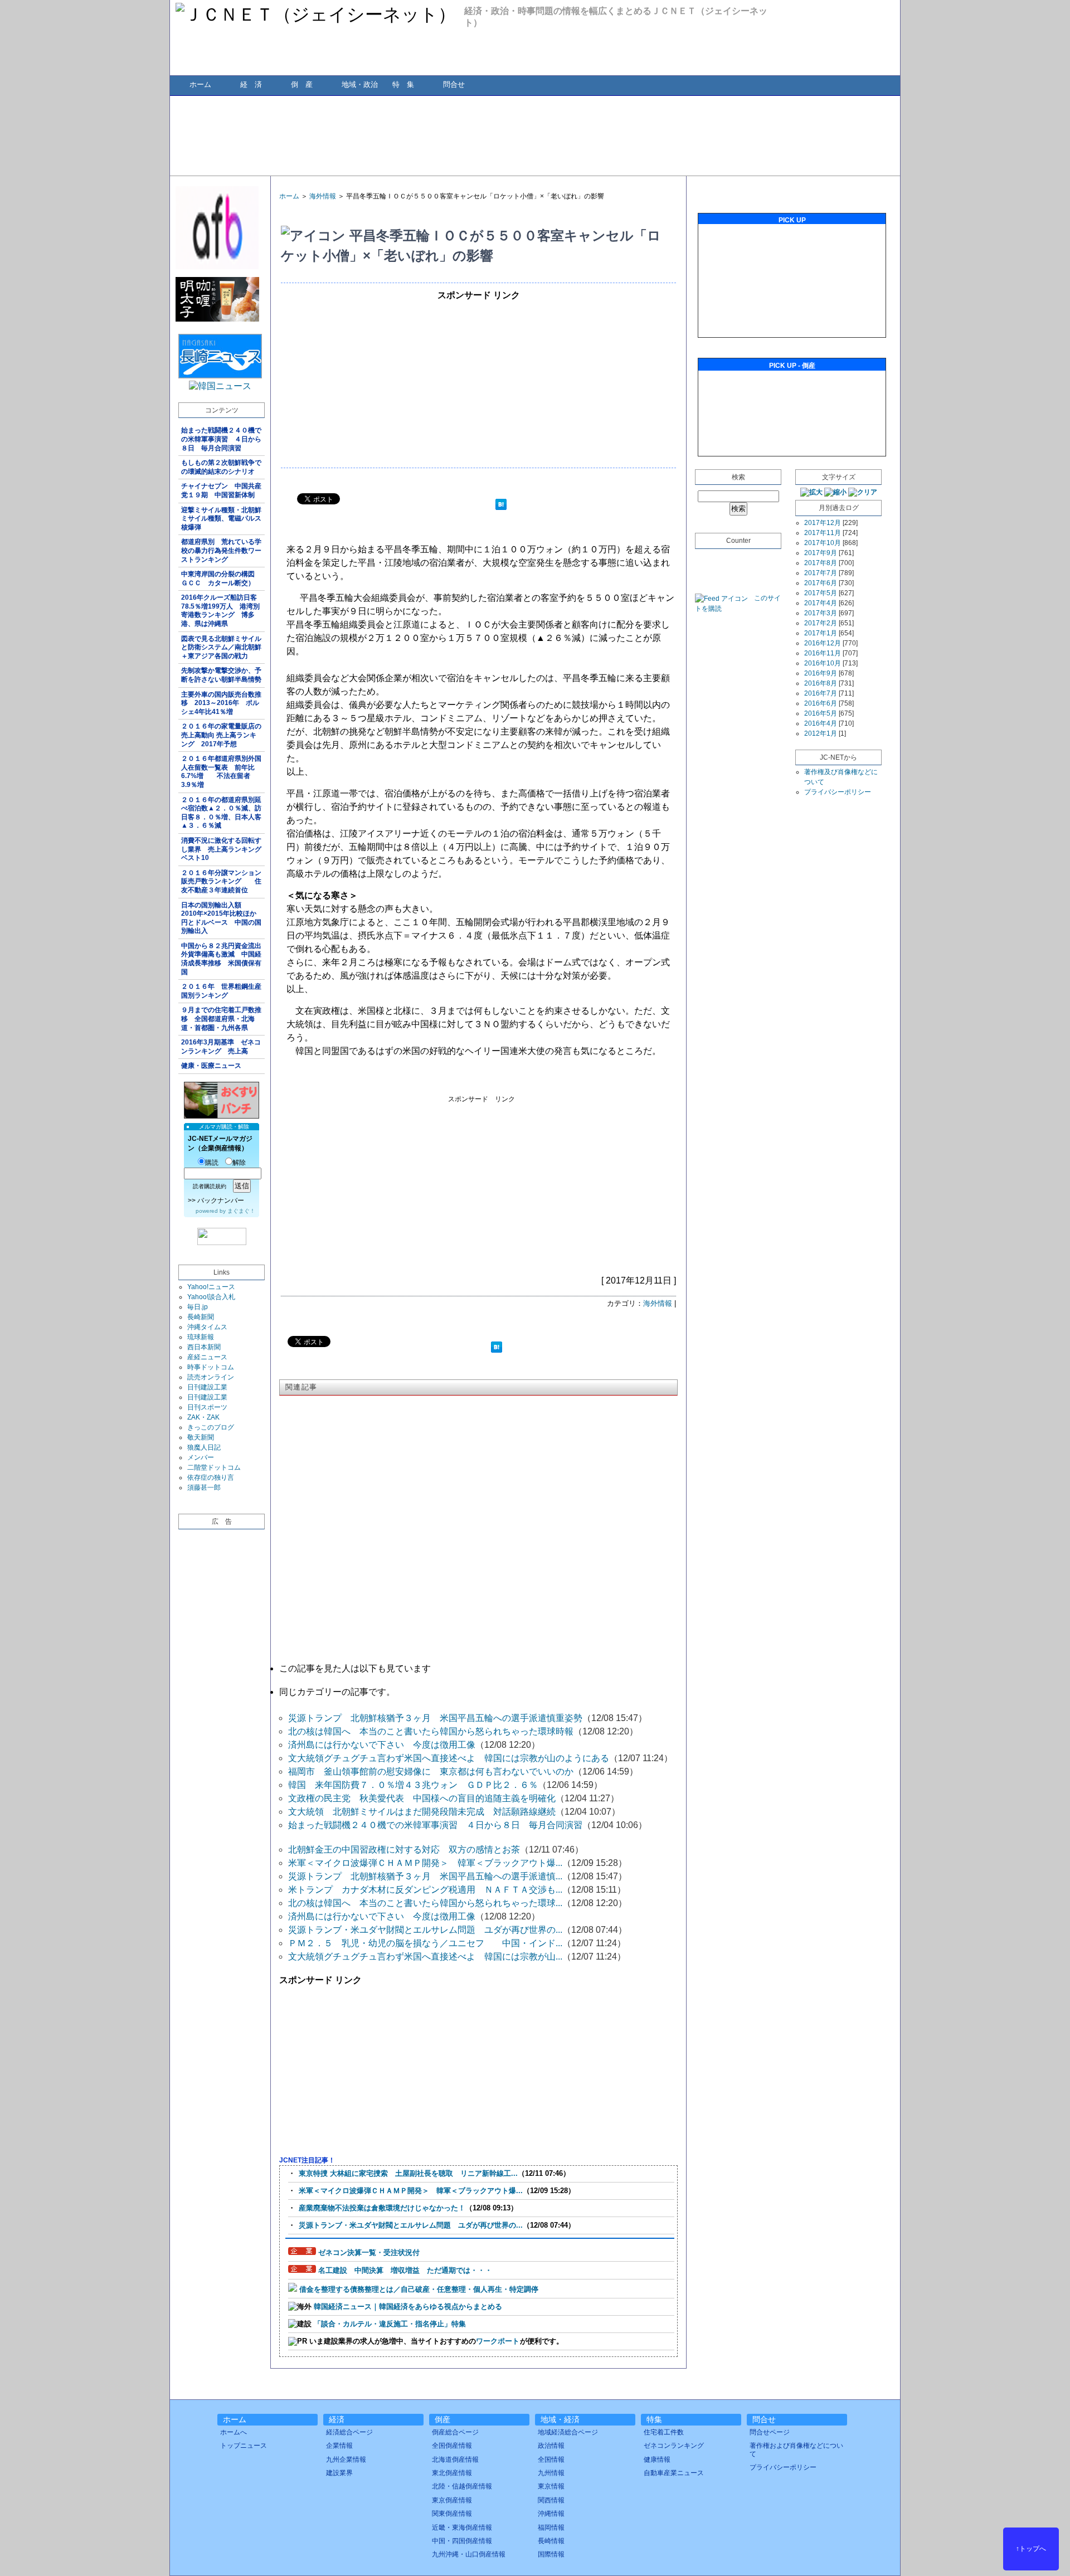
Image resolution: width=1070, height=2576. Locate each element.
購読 (212, 1163)
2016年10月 (823, 663)
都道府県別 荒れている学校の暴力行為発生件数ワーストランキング (221, 550)
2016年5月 (821, 713)
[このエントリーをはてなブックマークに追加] (501, 506)
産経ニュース (207, 1357)
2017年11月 (823, 533)
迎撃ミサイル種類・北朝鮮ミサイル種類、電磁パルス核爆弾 (221, 519)
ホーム (200, 84)
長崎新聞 (201, 1317)
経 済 (251, 84)
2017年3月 (821, 613)
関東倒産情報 (452, 2514)
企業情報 (339, 2446)
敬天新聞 (201, 1437)
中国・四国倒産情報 (462, 2541)
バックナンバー (221, 1200)
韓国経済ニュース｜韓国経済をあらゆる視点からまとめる (408, 2307)
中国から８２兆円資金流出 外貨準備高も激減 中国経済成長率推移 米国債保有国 (223, 959)
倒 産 (302, 84)
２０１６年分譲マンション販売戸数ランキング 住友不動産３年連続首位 (221, 881)
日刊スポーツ (207, 1407)
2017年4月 (821, 603)
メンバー (201, 1457)
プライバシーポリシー (838, 792)
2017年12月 (823, 523)
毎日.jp (198, 1307)
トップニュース (244, 2446)
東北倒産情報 (452, 2473)
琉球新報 (201, 1337)
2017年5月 (821, 593)
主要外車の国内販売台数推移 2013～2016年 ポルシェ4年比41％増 (221, 703)
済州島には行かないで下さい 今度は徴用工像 (382, 1745)
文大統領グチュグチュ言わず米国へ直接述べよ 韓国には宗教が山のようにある (449, 1758)
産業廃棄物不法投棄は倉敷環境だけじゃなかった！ (382, 2208)
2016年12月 (823, 643)
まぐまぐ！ (241, 1211)
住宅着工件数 (664, 2432)
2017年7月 (821, 573)
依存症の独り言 (211, 1477)
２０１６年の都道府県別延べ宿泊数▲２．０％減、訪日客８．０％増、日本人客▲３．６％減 (221, 813)
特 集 (403, 84)
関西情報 (551, 2500)
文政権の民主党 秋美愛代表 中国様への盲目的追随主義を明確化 (422, 1798)
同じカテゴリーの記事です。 (337, 1692)
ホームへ (234, 2432)
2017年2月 (821, 623)
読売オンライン (211, 1377)
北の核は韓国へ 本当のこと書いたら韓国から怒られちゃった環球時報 (431, 1731)
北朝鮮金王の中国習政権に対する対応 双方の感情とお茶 (404, 1850)
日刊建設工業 (207, 1387)
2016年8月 (821, 683)
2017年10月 (823, 543)
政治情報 (551, 2446)
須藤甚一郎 (204, 1488)
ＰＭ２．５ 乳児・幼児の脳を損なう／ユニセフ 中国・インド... (425, 1943)
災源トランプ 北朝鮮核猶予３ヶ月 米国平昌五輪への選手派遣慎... (425, 1876)
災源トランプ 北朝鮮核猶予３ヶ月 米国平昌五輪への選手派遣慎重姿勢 (435, 1718)
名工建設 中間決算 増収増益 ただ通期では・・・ (405, 2270)
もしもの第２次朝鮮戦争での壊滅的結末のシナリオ (221, 467)
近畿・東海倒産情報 (462, 2528)
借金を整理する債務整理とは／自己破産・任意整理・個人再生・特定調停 (419, 2289)
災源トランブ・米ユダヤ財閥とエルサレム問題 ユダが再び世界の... (425, 1930)
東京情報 (551, 2486)
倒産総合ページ (455, 2432)
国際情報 (551, 2554)
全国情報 (551, 2460)
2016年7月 (821, 693)
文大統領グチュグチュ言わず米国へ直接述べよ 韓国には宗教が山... (425, 1957)
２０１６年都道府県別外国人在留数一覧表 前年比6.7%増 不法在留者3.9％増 (221, 772)
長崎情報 (551, 2541)
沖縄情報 (551, 2514)
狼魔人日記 (204, 1447)
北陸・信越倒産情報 (462, 2486)
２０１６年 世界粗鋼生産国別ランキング (221, 991)
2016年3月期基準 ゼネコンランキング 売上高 (221, 1047)
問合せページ (770, 2432)
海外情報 (323, 196)
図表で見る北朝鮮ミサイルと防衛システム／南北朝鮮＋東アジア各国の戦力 (221, 647)
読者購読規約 (210, 1186)
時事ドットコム (211, 1367)
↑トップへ (1031, 2549)
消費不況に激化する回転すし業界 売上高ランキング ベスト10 (223, 849)
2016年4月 (821, 723)
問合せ (454, 84)
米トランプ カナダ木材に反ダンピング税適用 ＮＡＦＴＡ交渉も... (425, 1890)
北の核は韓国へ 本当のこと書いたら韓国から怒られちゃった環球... (425, 1903)
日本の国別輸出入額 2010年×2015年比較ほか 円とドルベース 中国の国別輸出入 (222, 918)
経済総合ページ (349, 2432)
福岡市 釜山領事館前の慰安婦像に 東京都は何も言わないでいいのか (431, 1771)
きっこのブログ (211, 1427)
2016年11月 (823, 653)
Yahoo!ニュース (211, 1287)
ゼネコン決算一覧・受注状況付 (369, 2252)
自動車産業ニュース (674, 2473)
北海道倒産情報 (455, 2460)
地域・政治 (360, 84)
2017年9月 (821, 553)
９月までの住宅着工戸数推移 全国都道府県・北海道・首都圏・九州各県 (221, 1019)
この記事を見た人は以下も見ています (355, 1668)
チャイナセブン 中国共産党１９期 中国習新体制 (221, 490)
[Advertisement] (534, 135)
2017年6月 (821, 583)
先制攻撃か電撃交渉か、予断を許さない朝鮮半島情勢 (221, 675)
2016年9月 (821, 673)
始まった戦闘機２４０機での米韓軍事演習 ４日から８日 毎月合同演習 (221, 439)
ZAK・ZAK (203, 1417)
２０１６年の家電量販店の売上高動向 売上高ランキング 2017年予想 (221, 735)
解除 (239, 1163)
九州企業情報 (346, 2460)
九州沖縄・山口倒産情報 (469, 2554)
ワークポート (498, 2341)
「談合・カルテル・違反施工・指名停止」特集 (390, 2324)
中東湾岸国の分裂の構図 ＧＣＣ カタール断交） (221, 579)
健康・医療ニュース (211, 1066)
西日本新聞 (204, 1347)
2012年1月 (821, 733)
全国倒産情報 (452, 2446)
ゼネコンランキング (674, 2446)
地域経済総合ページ (568, 2432)
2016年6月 (821, 703)
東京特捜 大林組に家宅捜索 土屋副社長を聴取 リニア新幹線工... (408, 2173)
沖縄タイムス (207, 1327)
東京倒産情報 (452, 2500)
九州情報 (551, 2473)
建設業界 (339, 2473)
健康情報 (657, 2460)
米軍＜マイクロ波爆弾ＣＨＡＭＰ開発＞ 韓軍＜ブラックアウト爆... (425, 1863)
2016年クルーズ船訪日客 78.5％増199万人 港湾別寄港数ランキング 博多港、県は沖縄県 (222, 611)
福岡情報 (551, 2528)
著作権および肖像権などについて (796, 2449)
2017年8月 (821, 563)
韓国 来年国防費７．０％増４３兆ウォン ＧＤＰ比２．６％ (413, 1785)
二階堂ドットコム (214, 1467)
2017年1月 (821, 633)
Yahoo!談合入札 (211, 1297)
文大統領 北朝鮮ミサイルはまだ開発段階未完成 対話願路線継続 (422, 1812)
